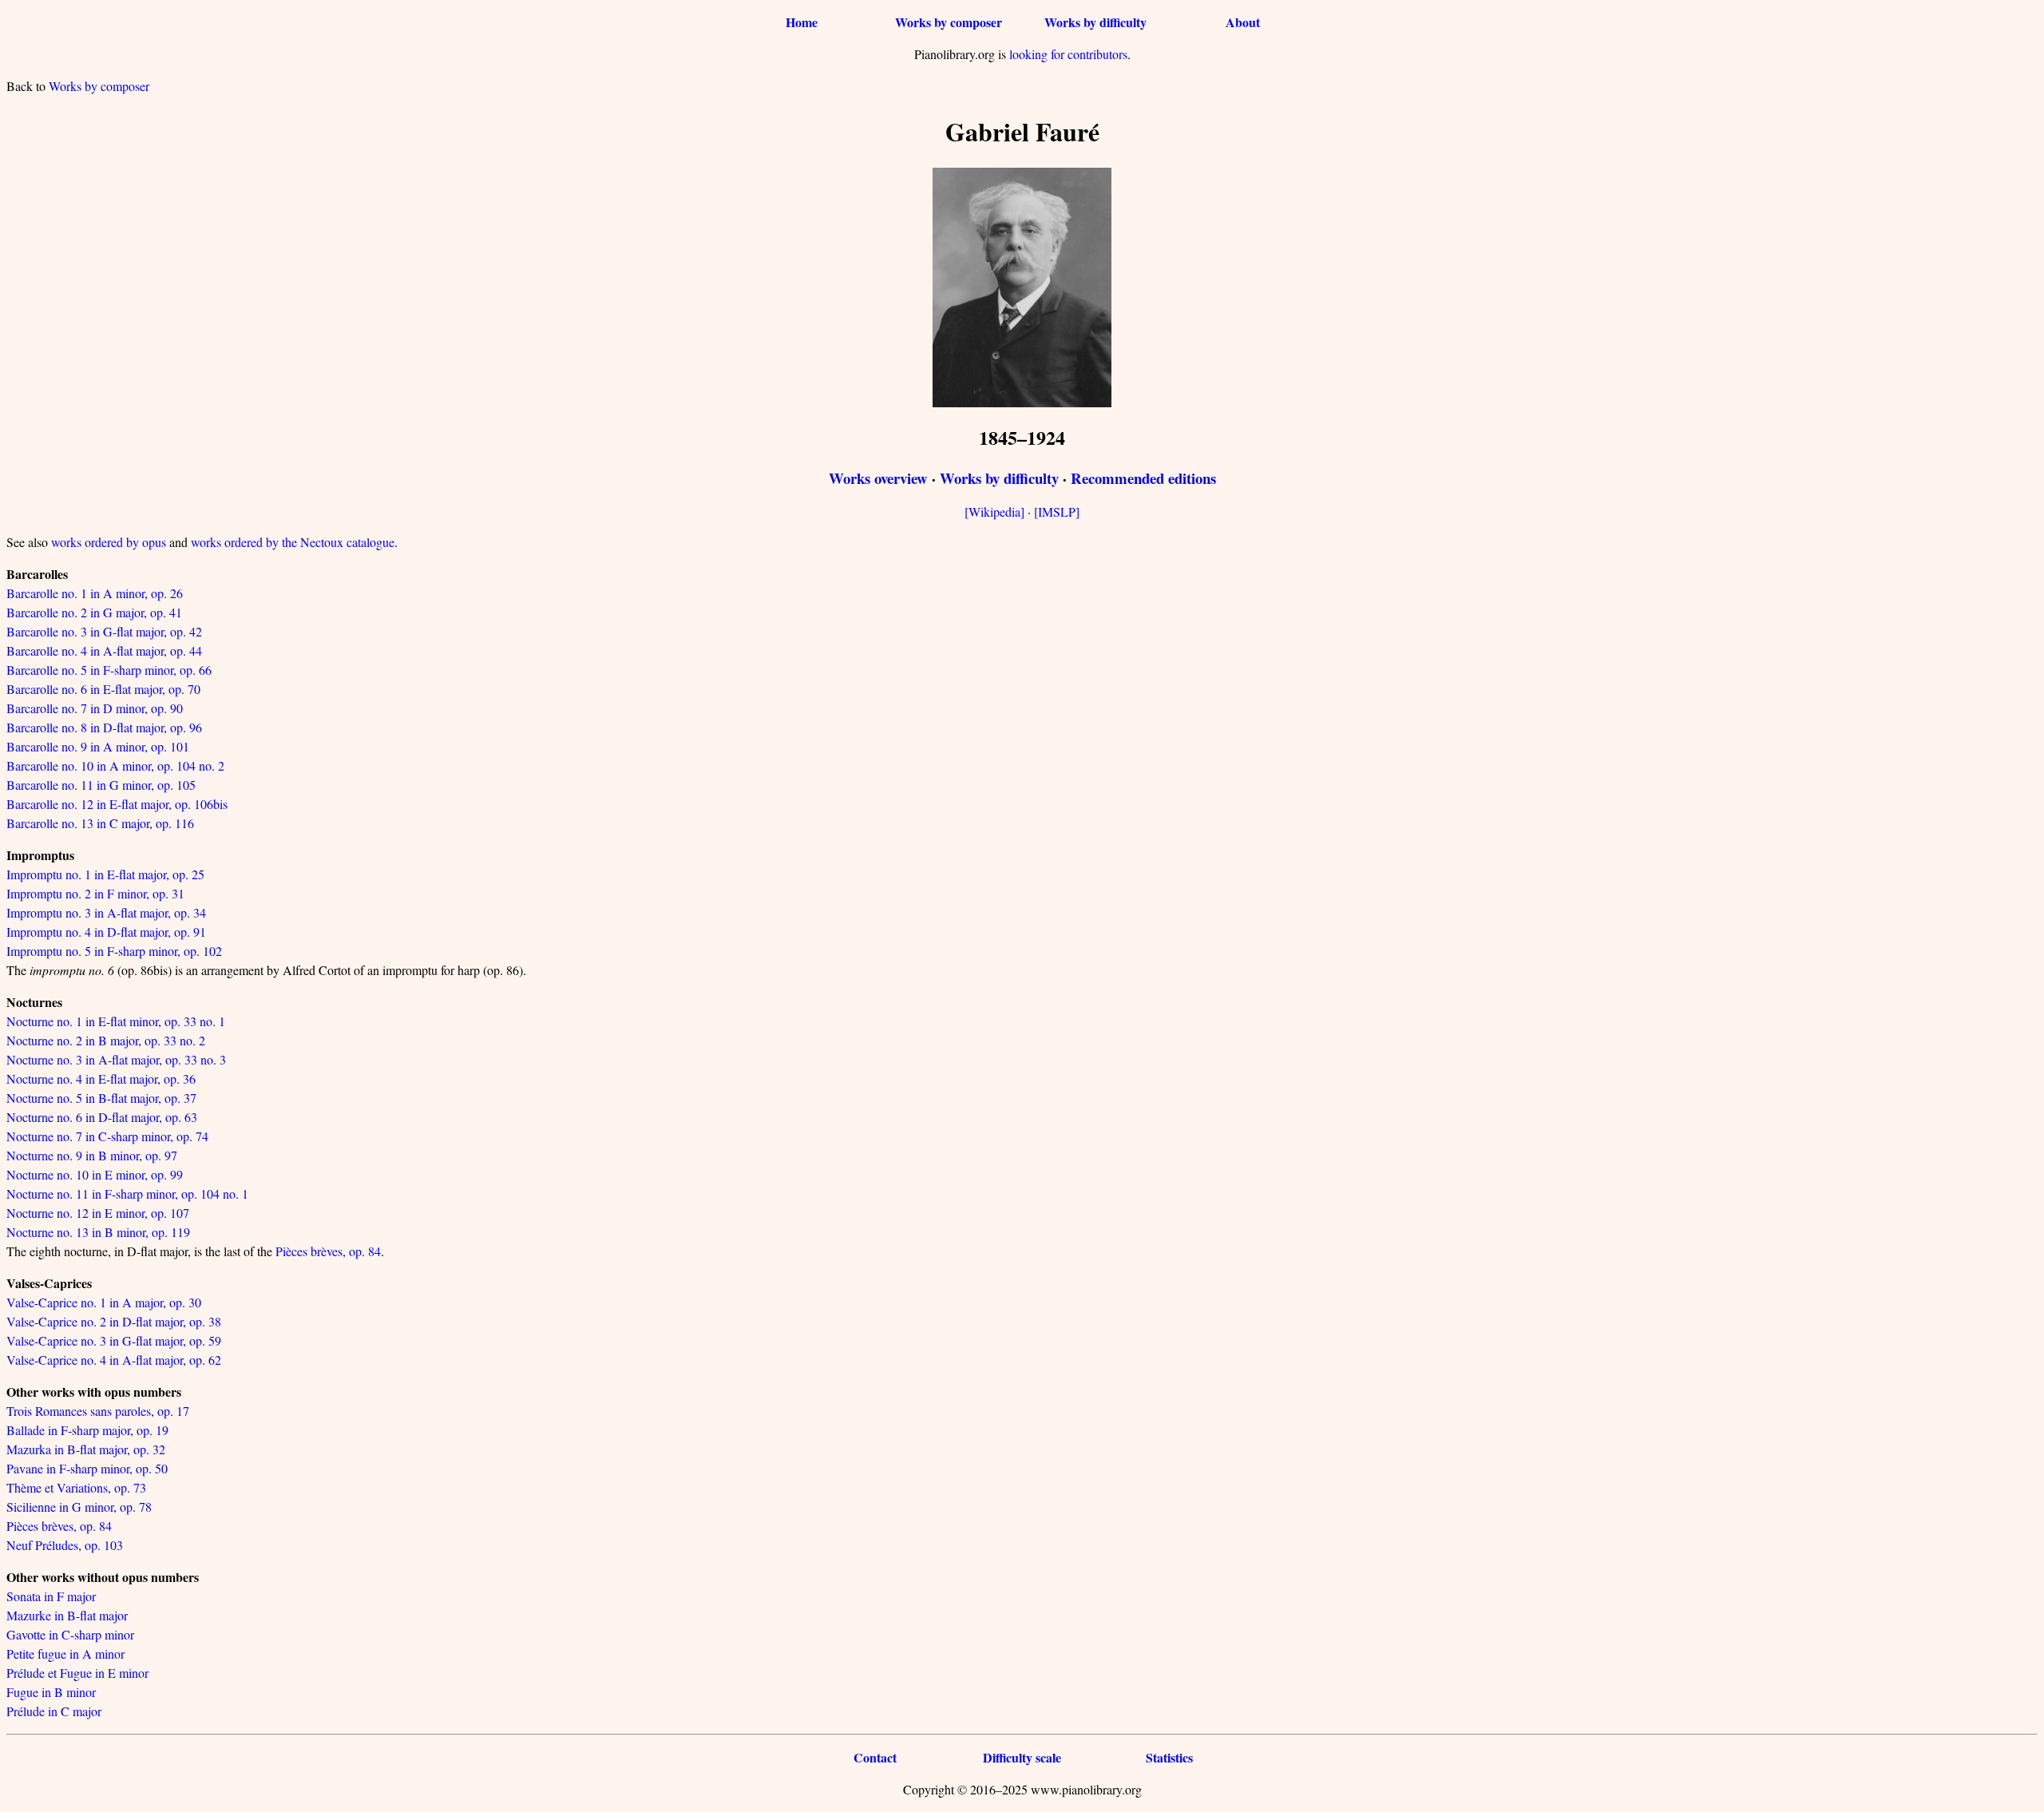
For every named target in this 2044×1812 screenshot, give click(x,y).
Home (802, 22)
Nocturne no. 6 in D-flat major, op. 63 (102, 1117)
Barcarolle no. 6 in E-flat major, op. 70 (103, 689)
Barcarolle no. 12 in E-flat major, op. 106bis (117, 804)
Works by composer (949, 22)
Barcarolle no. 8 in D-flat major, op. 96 (104, 727)
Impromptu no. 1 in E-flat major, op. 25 (105, 874)
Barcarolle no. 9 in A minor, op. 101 (98, 746)
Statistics (1169, 1757)
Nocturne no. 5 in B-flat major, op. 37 (101, 1098)
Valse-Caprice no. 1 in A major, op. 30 (104, 1302)
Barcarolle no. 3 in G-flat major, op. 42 (104, 631)
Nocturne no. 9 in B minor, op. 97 (92, 1155)
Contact (875, 1757)
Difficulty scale (1022, 1757)
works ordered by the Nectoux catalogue (293, 542)
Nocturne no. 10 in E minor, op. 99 (95, 1174)
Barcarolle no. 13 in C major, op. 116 (100, 823)
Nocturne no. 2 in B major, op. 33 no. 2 (106, 1040)
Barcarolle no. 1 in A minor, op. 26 (95, 593)
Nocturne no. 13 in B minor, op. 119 (98, 1232)
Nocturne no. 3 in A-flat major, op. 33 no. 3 (116, 1059)
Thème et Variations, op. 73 (76, 1487)
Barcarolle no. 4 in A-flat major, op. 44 (104, 650)
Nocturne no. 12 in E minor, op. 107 (98, 1213)
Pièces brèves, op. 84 (328, 1251)
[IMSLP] (1057, 511)
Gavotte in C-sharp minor (70, 1634)
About (1243, 22)
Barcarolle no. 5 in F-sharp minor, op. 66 (109, 670)
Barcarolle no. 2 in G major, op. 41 (94, 612)
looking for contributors (1068, 54)
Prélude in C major (54, 1711)
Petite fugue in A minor (65, 1653)
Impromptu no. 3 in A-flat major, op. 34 (106, 912)
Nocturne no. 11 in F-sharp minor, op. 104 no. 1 (127, 1193)
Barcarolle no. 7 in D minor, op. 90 (95, 708)
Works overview (878, 478)
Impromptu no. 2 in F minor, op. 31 (95, 893)
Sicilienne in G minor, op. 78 (79, 1507)
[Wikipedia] (994, 511)
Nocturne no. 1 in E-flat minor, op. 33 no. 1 (116, 1021)
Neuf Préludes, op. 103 (65, 1545)
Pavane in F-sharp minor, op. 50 (87, 1468)
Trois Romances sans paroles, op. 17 (98, 1411)
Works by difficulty (1095, 22)
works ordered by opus (109, 542)
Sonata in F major (51, 1596)
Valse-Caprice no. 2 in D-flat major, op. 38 (114, 1321)
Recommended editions (1143, 478)
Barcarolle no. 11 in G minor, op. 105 (101, 785)
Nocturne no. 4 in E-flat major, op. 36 (101, 1078)
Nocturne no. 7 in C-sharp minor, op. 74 (107, 1136)
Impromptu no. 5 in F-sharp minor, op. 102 (114, 951)
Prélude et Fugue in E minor (77, 1673)
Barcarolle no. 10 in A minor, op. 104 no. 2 (115, 765)
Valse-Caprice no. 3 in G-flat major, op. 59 (114, 1340)
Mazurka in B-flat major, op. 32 (86, 1449)
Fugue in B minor (51, 1692)
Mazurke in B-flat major (67, 1615)
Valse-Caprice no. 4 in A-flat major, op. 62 (114, 1360)
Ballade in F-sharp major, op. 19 (87, 1430)
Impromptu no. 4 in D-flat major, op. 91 (106, 932)
